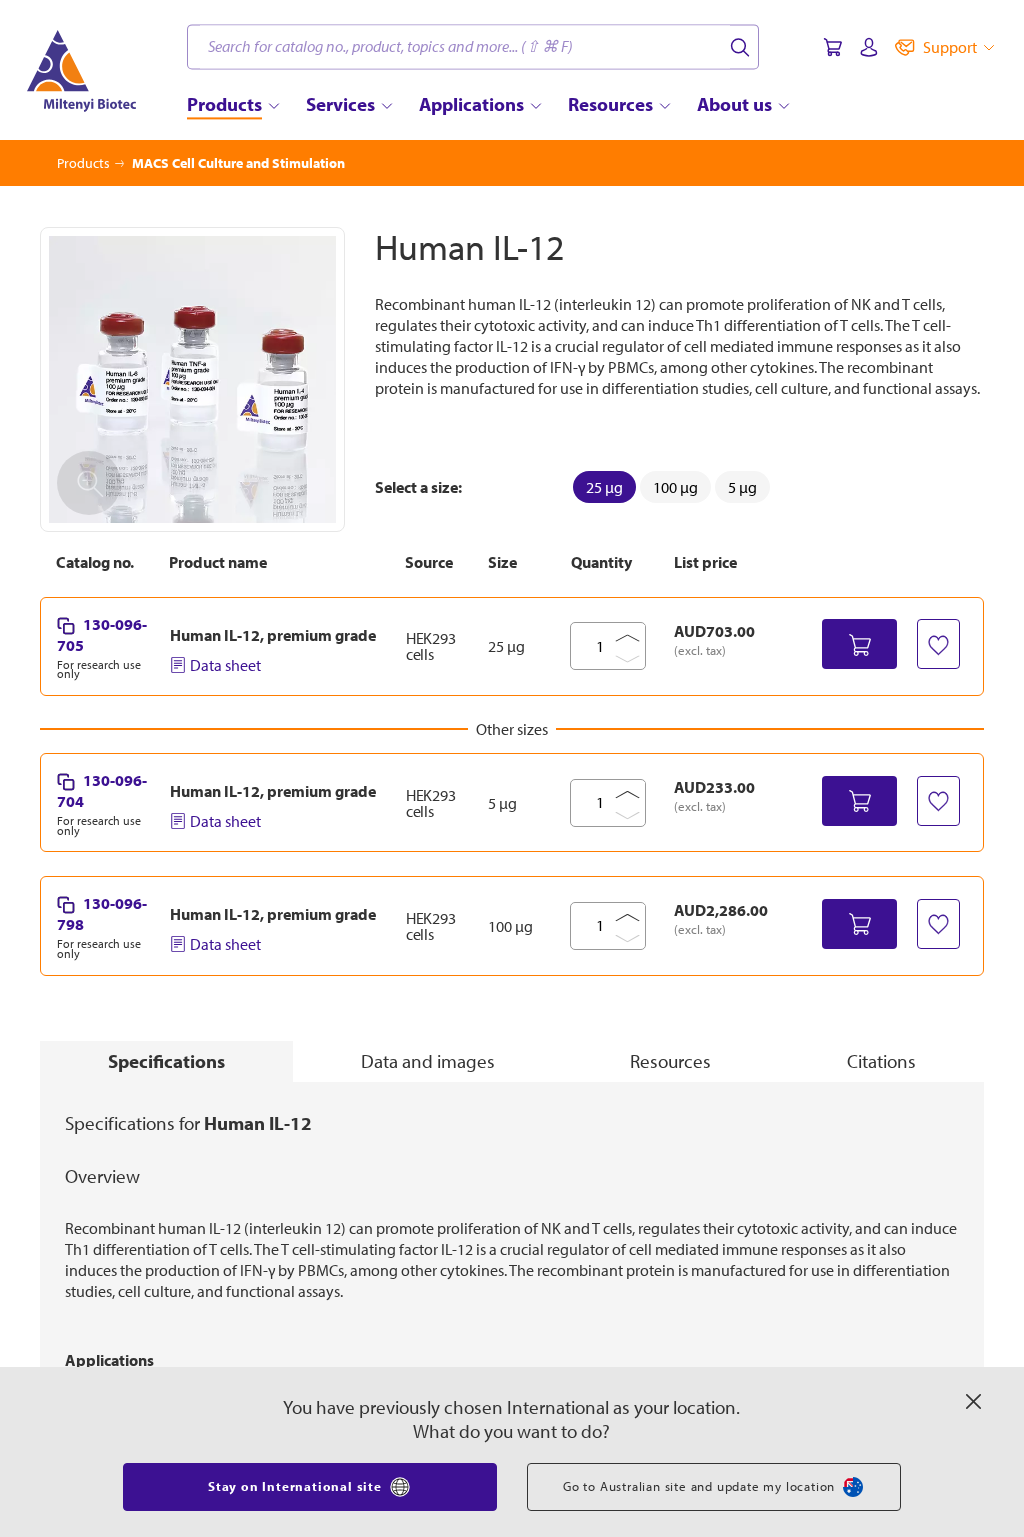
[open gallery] (192, 379)
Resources (670, 1061)
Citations (881, 1061)
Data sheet (225, 665)
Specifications (166, 1061)
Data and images (428, 1061)
